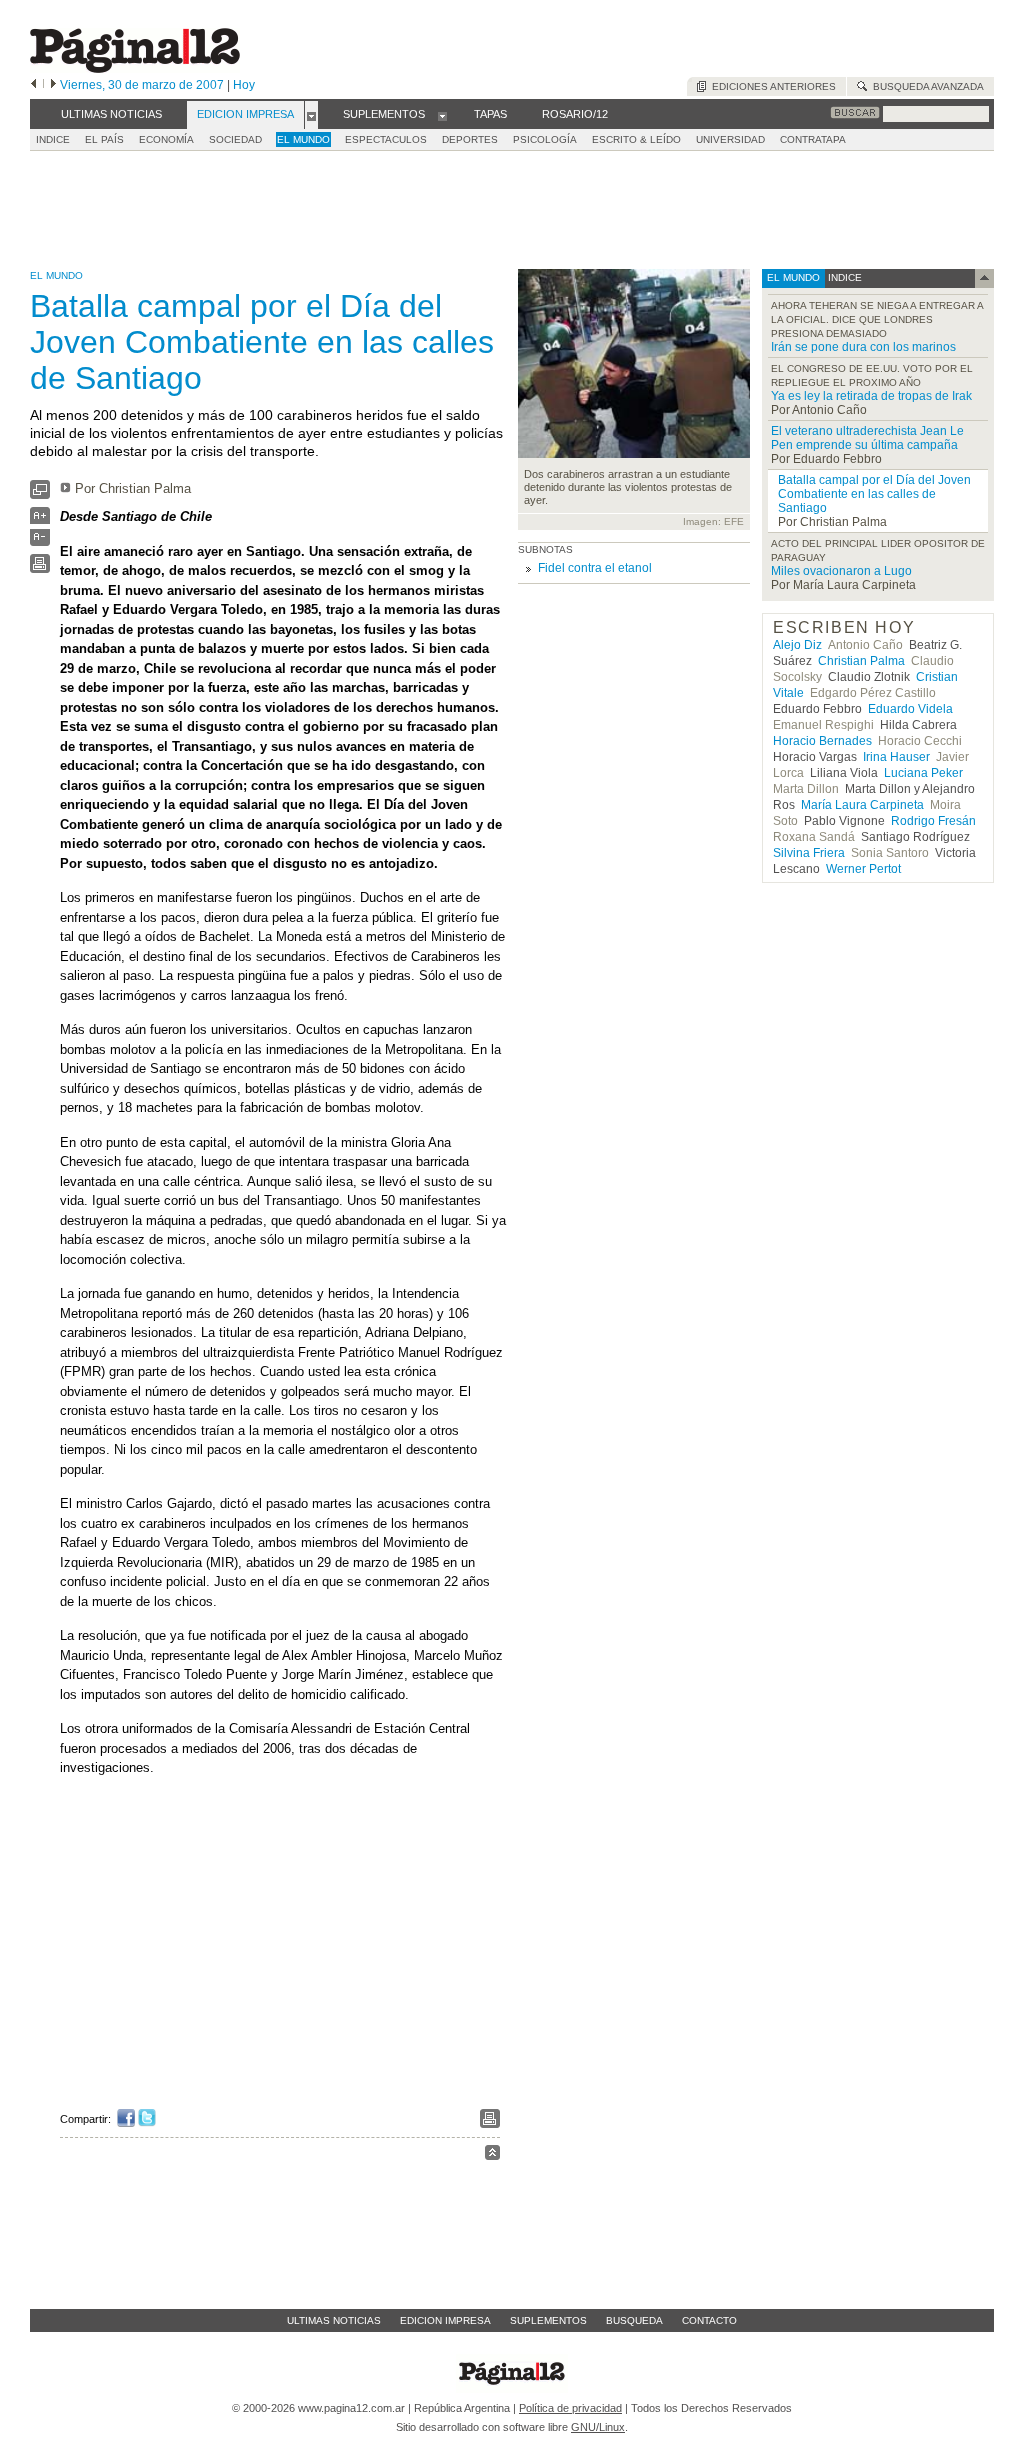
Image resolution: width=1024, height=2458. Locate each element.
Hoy (244, 85)
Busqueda (634, 2320)
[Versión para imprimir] (40, 568)
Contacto (709, 2320)
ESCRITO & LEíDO (636, 139)
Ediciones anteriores (771, 86)
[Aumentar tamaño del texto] (40, 520)
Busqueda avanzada (925, 86)
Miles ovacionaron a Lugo (841, 571)
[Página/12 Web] (135, 68)
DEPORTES (470, 139)
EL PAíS (104, 139)
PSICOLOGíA (545, 139)
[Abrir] (311, 115)
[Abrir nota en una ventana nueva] (40, 494)
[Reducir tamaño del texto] (40, 541)
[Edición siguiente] (53, 85)
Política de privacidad (570, 2408)
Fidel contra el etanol (595, 568)
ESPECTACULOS (386, 139)
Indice (53, 139)
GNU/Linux (598, 2427)
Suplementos (548, 2320)
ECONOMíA (166, 139)
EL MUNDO (303, 139)
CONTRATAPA (813, 139)
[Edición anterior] (33, 85)
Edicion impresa (445, 2320)
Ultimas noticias (334, 2320)
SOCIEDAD (235, 139)
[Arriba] (492, 2155)
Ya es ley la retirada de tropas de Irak (871, 396)
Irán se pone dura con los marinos (863, 347)
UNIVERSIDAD (730, 139)
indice (843, 277)
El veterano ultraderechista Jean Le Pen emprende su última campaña (867, 438)
